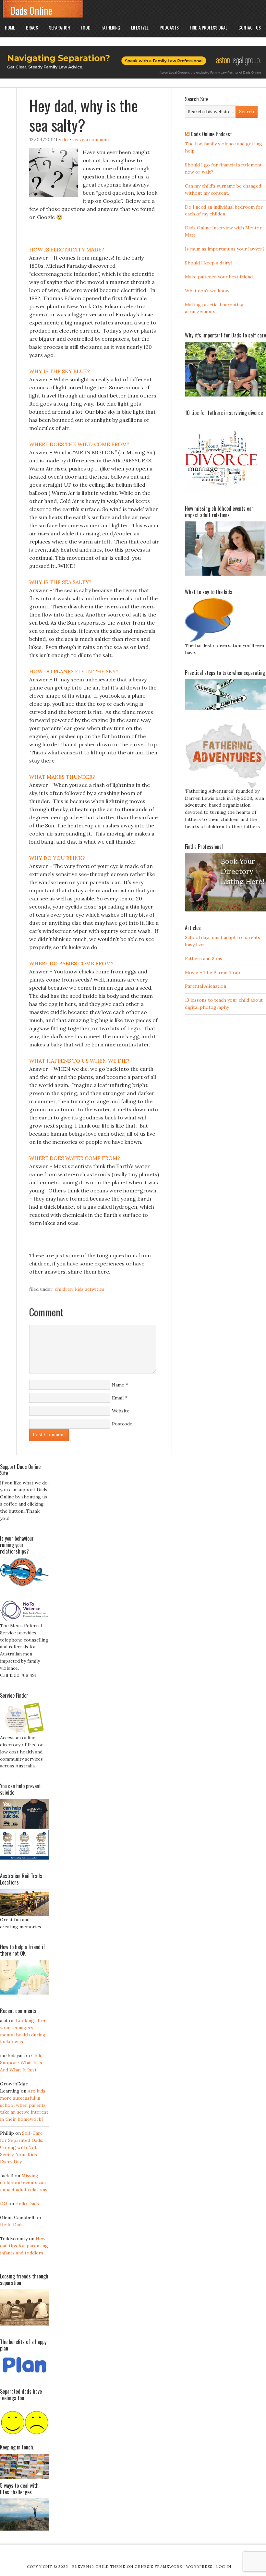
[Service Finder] (24, 1733)
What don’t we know (207, 291)
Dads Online (31, 11)
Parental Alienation (206, 986)
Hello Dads (27, 2204)
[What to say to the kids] (209, 641)
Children (64, 1289)
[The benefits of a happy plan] (24, 2374)
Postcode (122, 1424)
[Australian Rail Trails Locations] (24, 1915)
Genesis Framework (158, 2567)
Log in (224, 2567)
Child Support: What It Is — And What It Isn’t (24, 2063)
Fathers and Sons (204, 958)
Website (121, 1411)
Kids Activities (90, 1289)
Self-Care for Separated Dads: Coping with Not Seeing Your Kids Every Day (22, 2147)
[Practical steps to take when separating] (225, 708)
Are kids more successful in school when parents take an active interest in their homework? (24, 2105)
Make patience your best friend (219, 277)
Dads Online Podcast (211, 134)
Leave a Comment (91, 140)
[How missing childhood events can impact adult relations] (225, 574)
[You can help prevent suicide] (24, 1858)
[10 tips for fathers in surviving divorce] (221, 491)
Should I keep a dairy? (209, 263)
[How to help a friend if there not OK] (24, 1993)
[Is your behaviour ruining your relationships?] (24, 1584)
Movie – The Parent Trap (212, 972)
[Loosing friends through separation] (24, 2307)
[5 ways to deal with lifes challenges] (24, 2529)
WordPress (199, 2567)
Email (118, 1398)
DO (65, 140)
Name (118, 1385)
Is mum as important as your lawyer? (225, 249)
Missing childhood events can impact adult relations (24, 2183)
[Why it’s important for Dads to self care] (225, 395)
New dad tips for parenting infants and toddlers (24, 2246)
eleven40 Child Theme (99, 2567)
